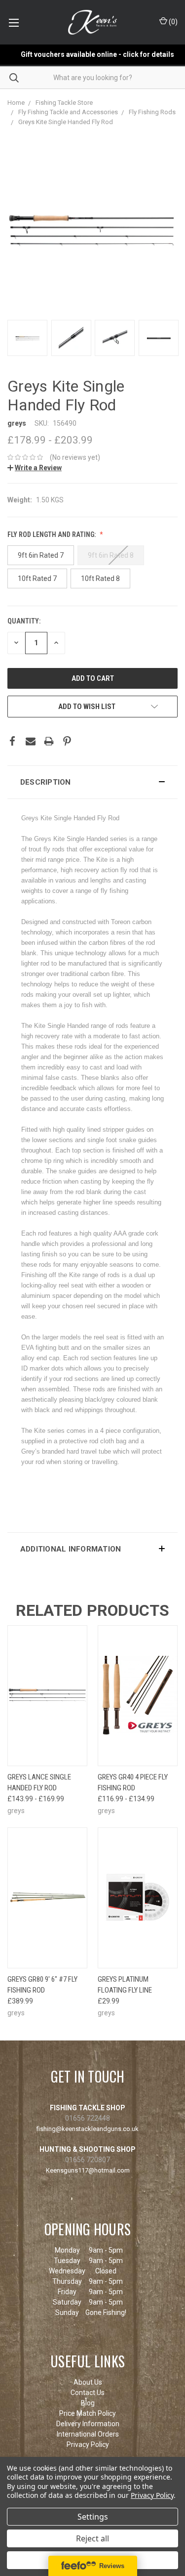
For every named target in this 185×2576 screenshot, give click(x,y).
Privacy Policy (88, 2444)
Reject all (92, 2538)
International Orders (88, 2434)
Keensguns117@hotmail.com (88, 2170)
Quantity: (24, 621)
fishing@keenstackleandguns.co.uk (88, 2129)
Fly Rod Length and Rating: (52, 534)
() (172, 22)
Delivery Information (88, 2424)
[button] (92, 782)
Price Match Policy (88, 2413)
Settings (93, 2517)
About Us (88, 2382)
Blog (88, 2403)
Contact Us (88, 2393)
